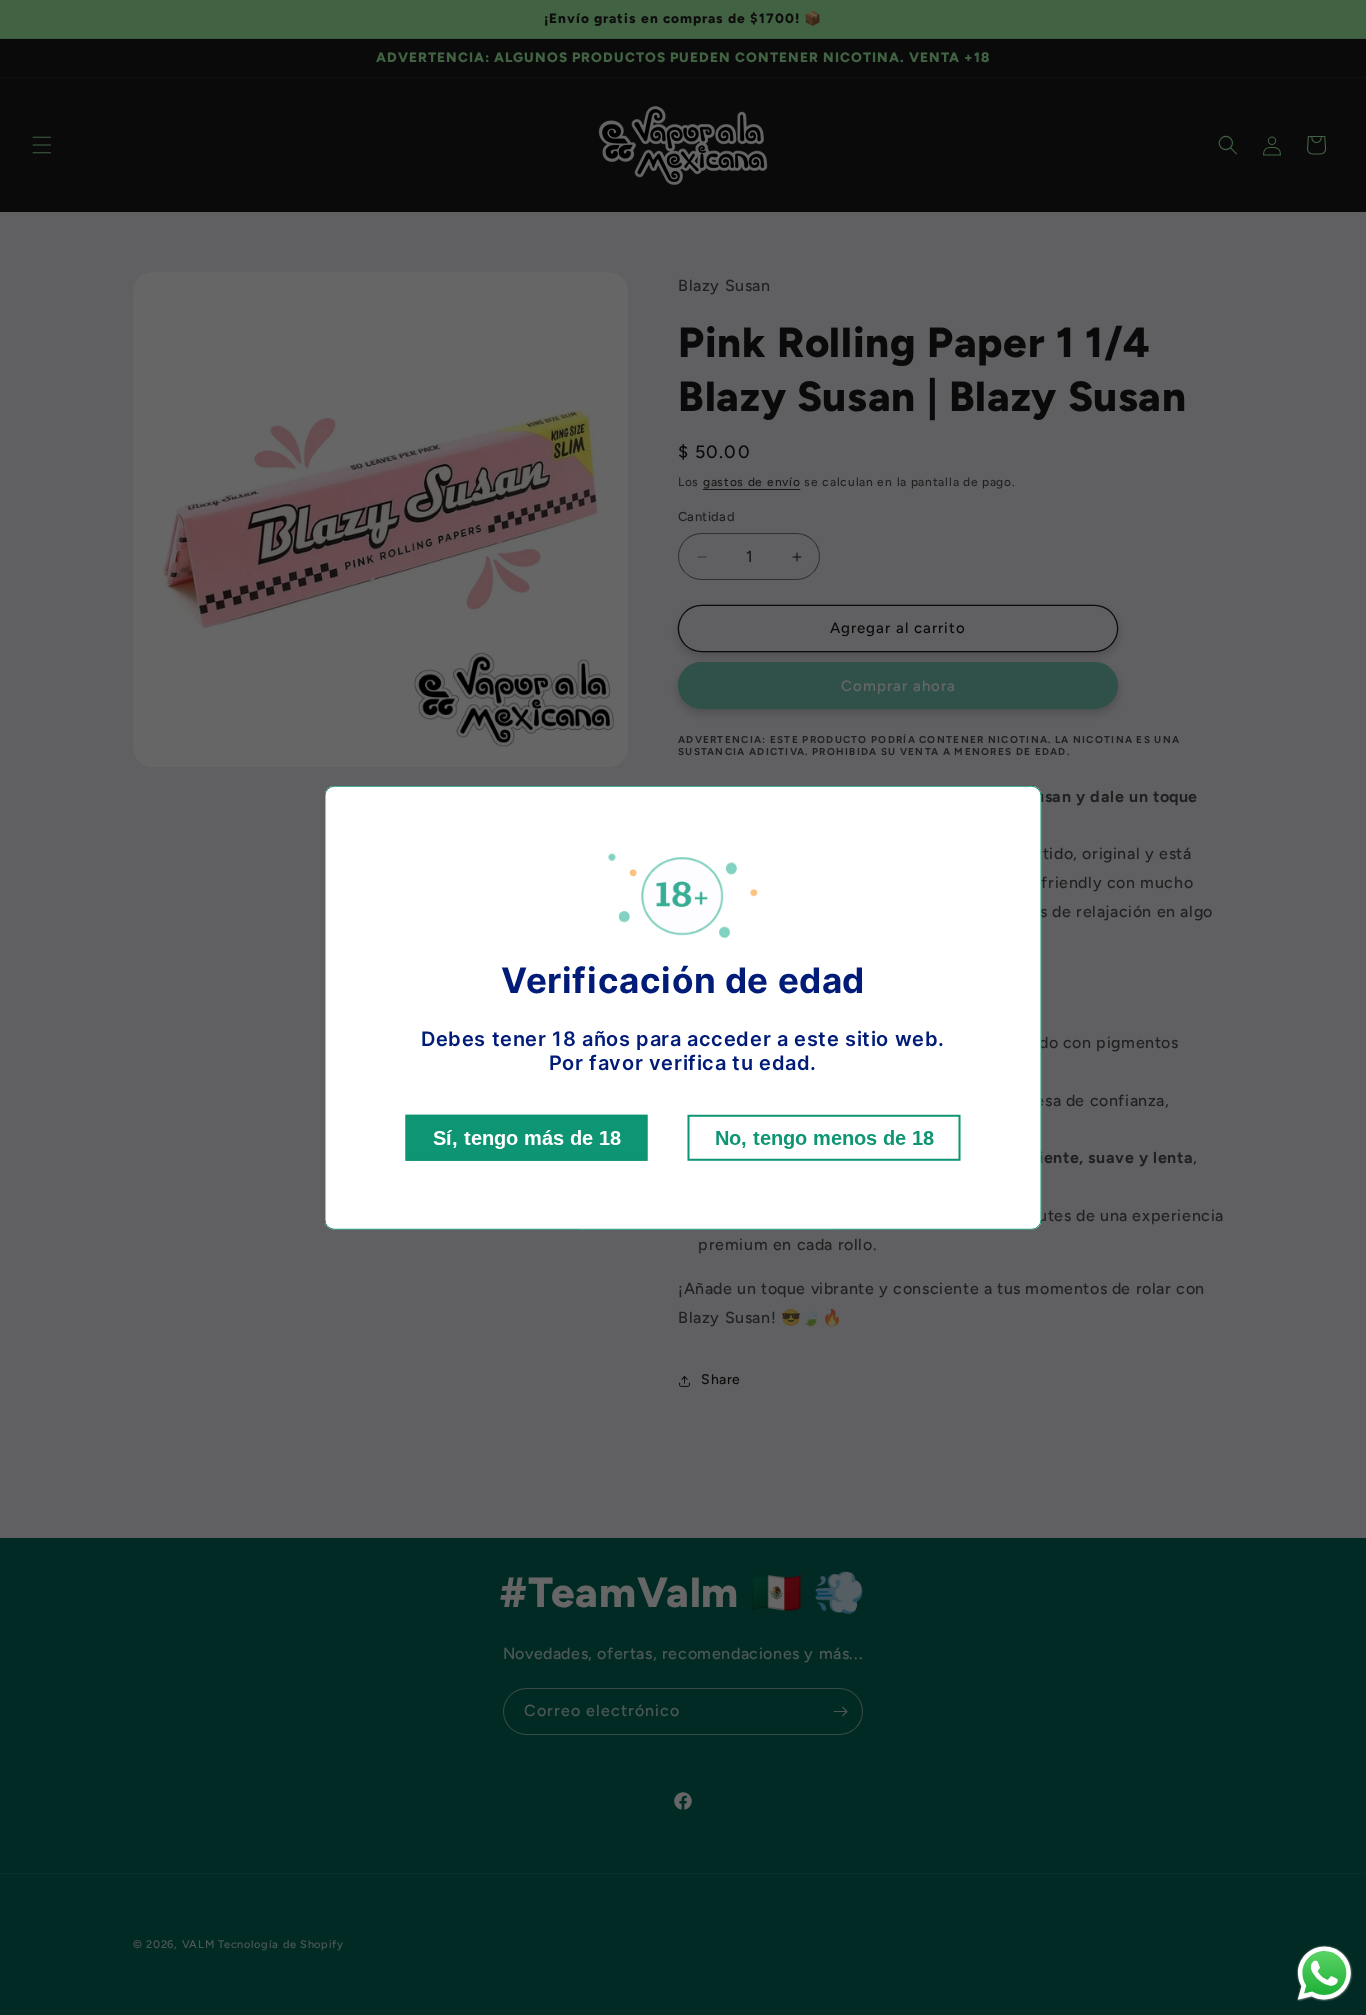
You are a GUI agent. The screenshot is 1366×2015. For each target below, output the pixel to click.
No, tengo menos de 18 (824, 1138)
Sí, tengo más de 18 (527, 1138)
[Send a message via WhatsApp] (1324, 1973)
